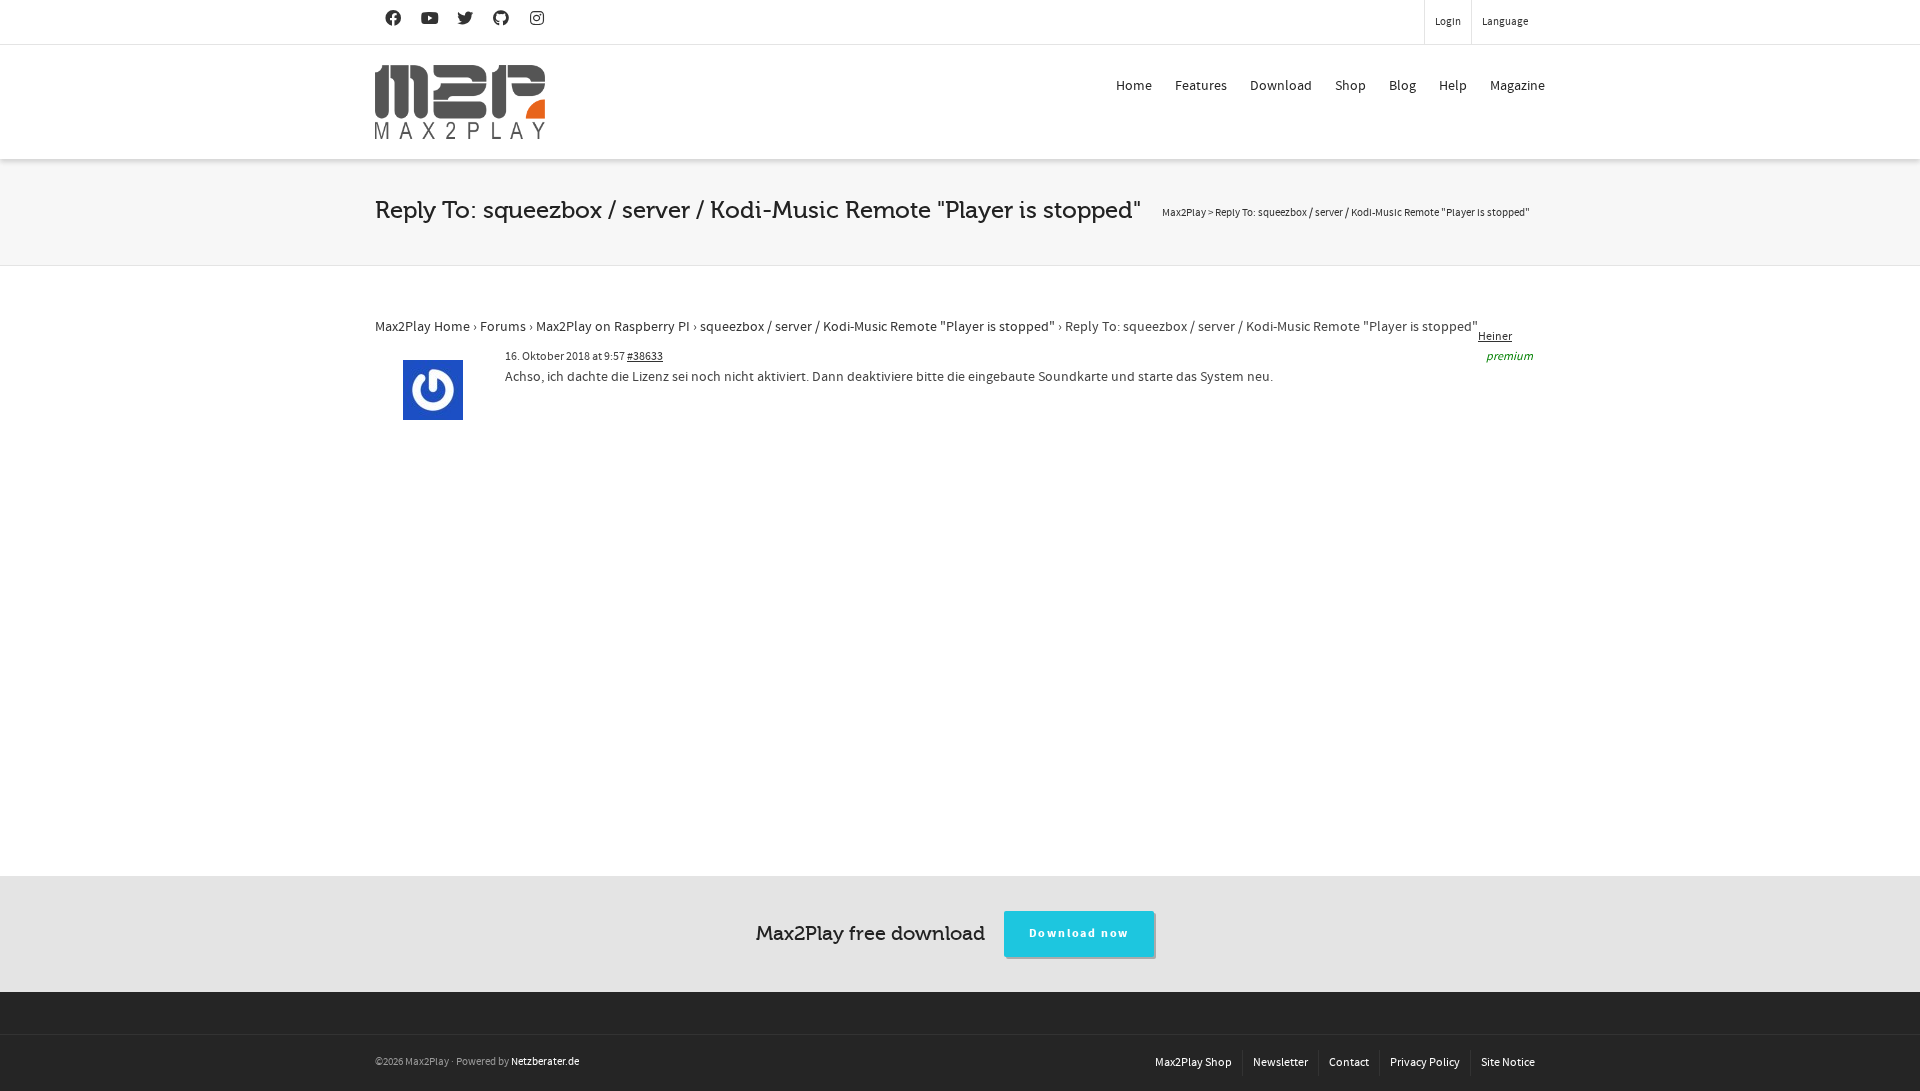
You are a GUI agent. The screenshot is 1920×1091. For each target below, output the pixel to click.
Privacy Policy (1425, 1062)
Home (1134, 86)
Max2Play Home (422, 327)
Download (1281, 86)
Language (1505, 22)
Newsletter (1280, 1062)
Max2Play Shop (1193, 1062)
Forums (503, 327)
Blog (1402, 86)
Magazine (1517, 86)
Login (1448, 22)
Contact (1349, 1062)
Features (1201, 86)
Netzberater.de (545, 1062)
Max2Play (1184, 213)
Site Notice (1508, 1062)
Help (1453, 86)
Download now (1079, 933)
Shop (1350, 86)
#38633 (645, 356)
